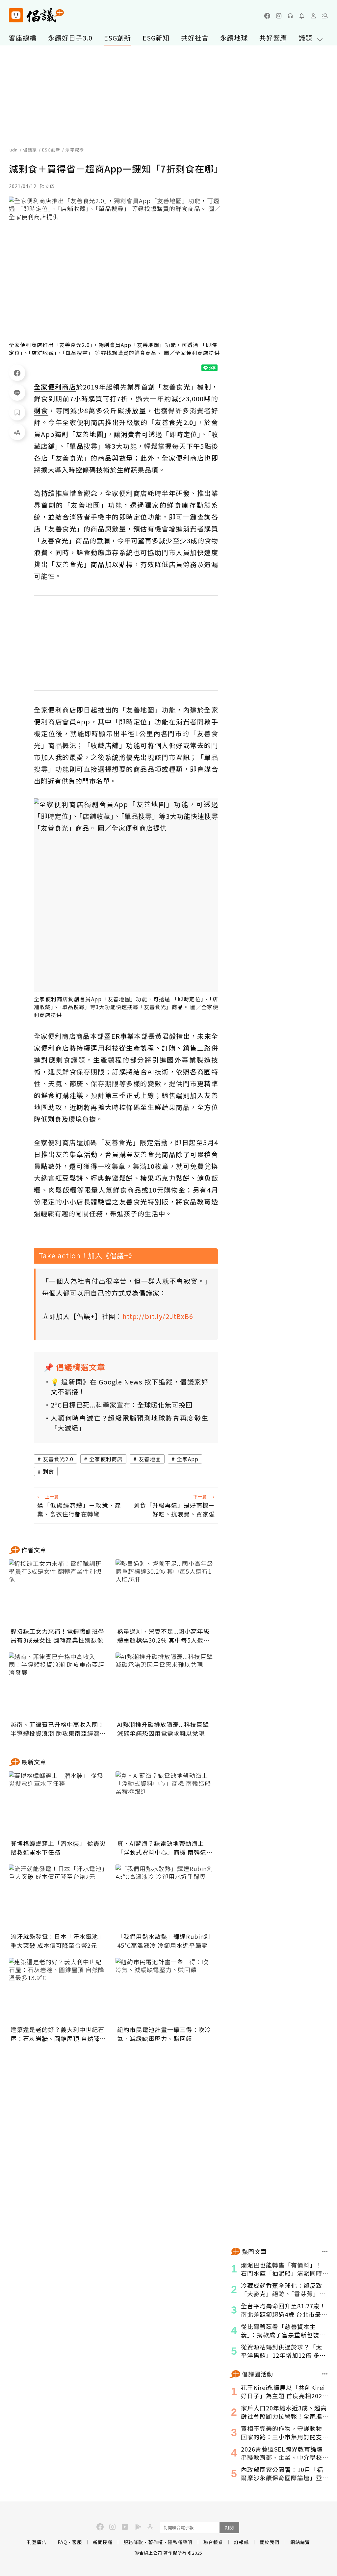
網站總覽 (300, 2542)
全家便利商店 (106, 1459)
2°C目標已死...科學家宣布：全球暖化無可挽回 (122, 1405)
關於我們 (270, 2542)
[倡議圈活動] (325, 2374)
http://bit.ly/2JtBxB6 (158, 1316)
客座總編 (23, 38)
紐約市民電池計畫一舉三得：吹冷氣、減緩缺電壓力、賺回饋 (164, 2034)
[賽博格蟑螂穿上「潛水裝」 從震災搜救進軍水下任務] (58, 1804)
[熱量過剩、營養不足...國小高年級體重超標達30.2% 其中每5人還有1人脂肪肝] (165, 1592)
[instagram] (279, 16)
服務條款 (133, 2542)
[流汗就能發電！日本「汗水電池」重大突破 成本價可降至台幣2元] (58, 1897)
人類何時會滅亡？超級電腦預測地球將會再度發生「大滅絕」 (130, 1423)
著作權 (156, 2542)
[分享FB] (17, 373)
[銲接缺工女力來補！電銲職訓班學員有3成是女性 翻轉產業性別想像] (58, 1592)
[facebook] (267, 16)
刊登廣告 (37, 2542)
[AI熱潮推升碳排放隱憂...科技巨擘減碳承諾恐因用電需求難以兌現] (165, 1685)
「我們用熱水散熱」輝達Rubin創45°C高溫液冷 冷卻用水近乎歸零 (164, 1941)
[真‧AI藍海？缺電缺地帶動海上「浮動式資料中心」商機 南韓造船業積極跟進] (165, 1804)
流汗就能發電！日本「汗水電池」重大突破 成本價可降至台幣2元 (57, 1941)
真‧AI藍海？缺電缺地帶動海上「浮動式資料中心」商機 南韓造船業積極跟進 (165, 1848)
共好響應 (273, 38)
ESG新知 (156, 38)
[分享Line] (17, 392)
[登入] (313, 16)
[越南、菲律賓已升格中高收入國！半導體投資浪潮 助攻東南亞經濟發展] (58, 1685)
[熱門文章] (325, 2251)
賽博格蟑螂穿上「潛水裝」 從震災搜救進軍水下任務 (58, 1848)
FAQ (62, 2542)
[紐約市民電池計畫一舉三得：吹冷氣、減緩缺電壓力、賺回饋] (165, 1991)
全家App (188, 1459)
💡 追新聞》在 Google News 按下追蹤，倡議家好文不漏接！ (130, 1387)
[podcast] (290, 16)
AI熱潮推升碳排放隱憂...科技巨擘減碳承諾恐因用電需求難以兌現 (163, 1729)
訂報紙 (241, 2542)
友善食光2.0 (58, 1459)
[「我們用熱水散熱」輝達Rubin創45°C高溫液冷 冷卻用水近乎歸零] (165, 1897)
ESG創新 (117, 38)
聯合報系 (213, 2542)
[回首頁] (36, 15)
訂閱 (229, 2527)
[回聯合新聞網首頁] (16, 15)
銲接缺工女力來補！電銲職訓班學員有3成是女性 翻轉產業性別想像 (57, 1636)
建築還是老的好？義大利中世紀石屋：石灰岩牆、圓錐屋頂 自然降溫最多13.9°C (58, 2034)
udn (14, 150)
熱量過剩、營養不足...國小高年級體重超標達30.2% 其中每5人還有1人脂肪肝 (163, 1636)
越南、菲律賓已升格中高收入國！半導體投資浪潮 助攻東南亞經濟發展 (58, 1729)
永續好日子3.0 (70, 38)
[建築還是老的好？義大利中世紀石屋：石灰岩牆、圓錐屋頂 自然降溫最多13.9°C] (58, 1991)
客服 (77, 2542)
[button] (325, 16)
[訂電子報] (302, 16)
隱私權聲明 (180, 2542)
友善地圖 (150, 1459)
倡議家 (30, 150)
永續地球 (234, 38)
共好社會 (195, 38)
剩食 (48, 1471)
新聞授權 (103, 2542)
